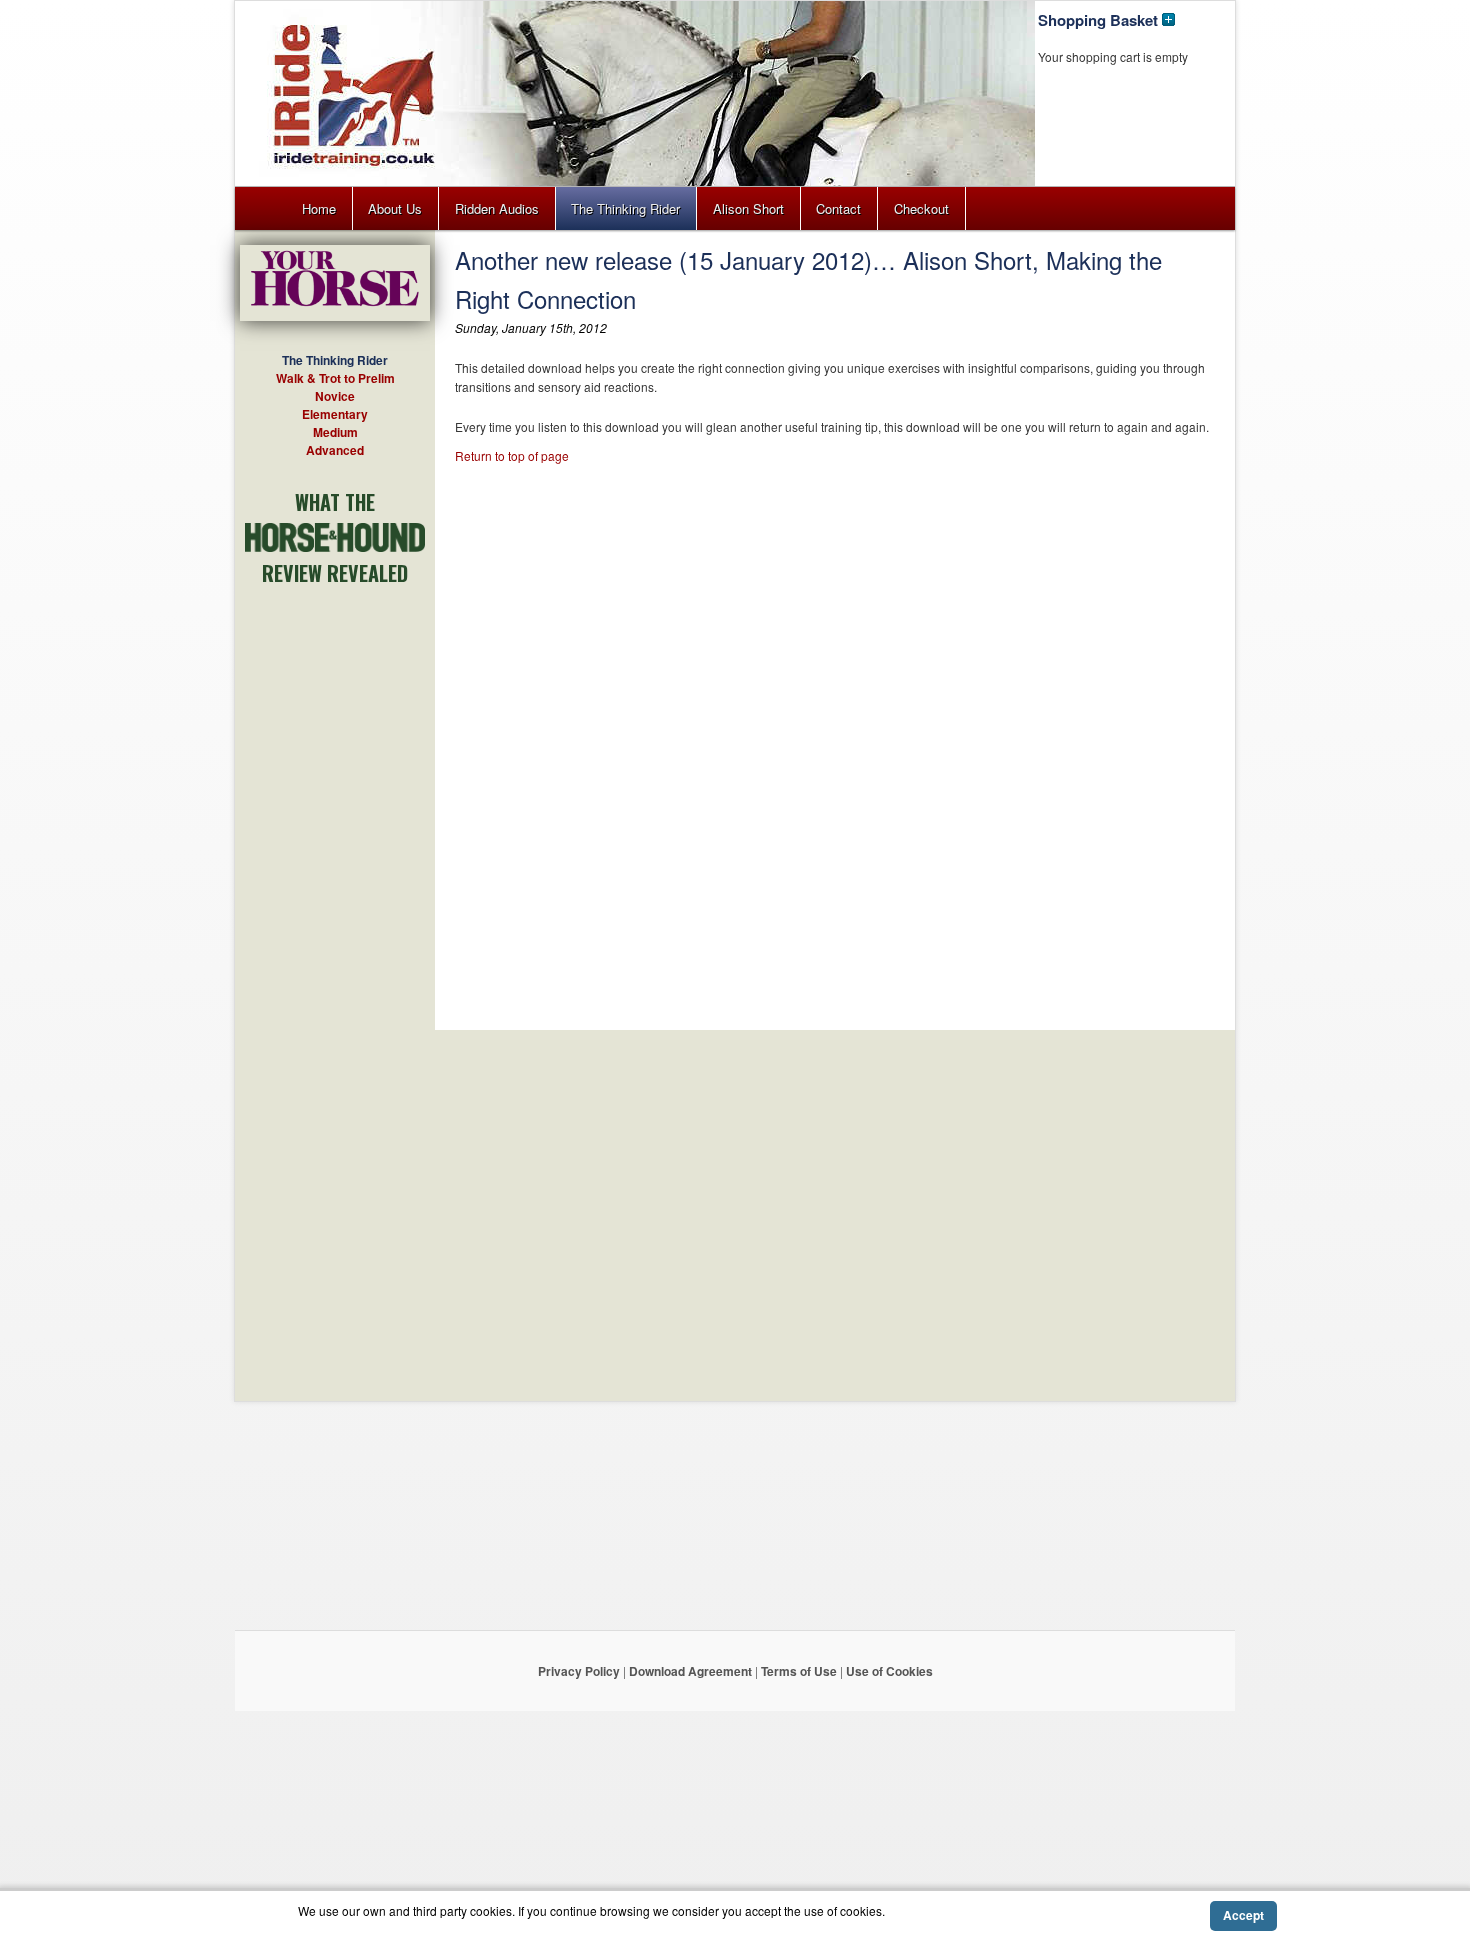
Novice (335, 396)
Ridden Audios (497, 208)
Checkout (921, 208)
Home (319, 208)
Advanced (335, 450)
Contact (838, 208)
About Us (395, 208)
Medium (335, 432)
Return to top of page (512, 455)
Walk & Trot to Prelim (335, 378)
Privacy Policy (579, 1671)
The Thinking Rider (625, 208)
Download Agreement (690, 1671)
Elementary (335, 414)
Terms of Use (799, 1671)
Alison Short (748, 208)
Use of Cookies (889, 1671)
